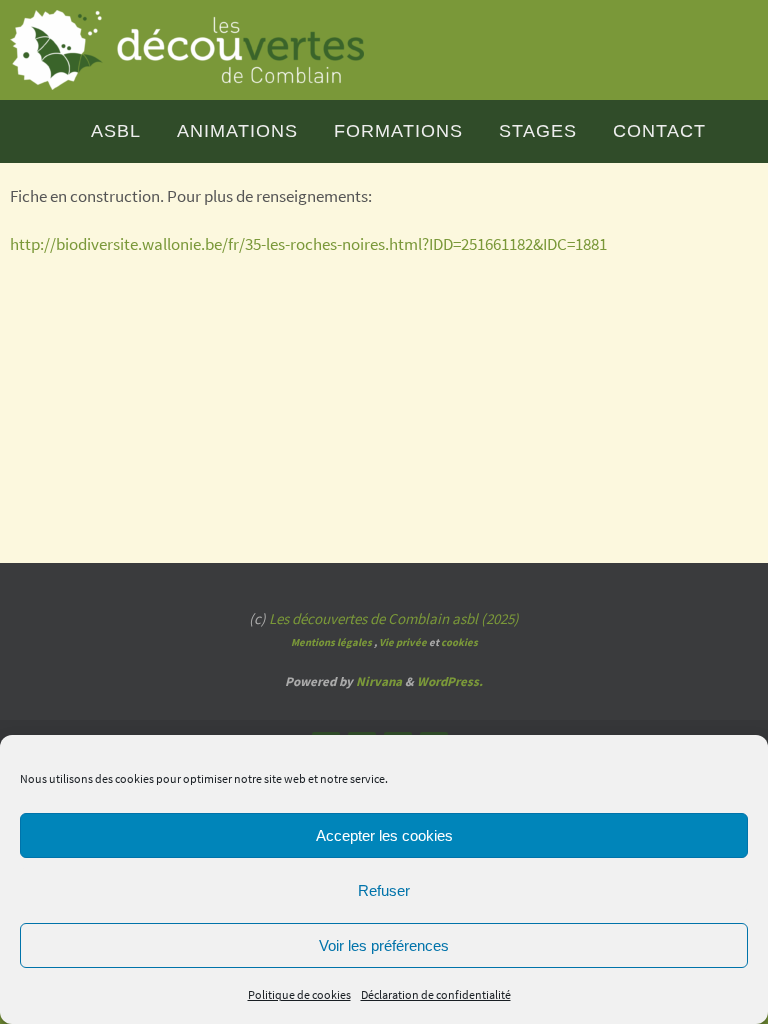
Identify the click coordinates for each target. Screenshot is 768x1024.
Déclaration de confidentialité (436, 994)
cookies (459, 642)
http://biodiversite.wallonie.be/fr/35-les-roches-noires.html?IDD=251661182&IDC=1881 (308, 244)
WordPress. (450, 681)
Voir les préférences (384, 945)
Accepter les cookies (384, 835)
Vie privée (403, 642)
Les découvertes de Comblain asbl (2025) (394, 618)
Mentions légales (331, 642)
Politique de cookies (299, 994)
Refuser (384, 890)
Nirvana (379, 681)
